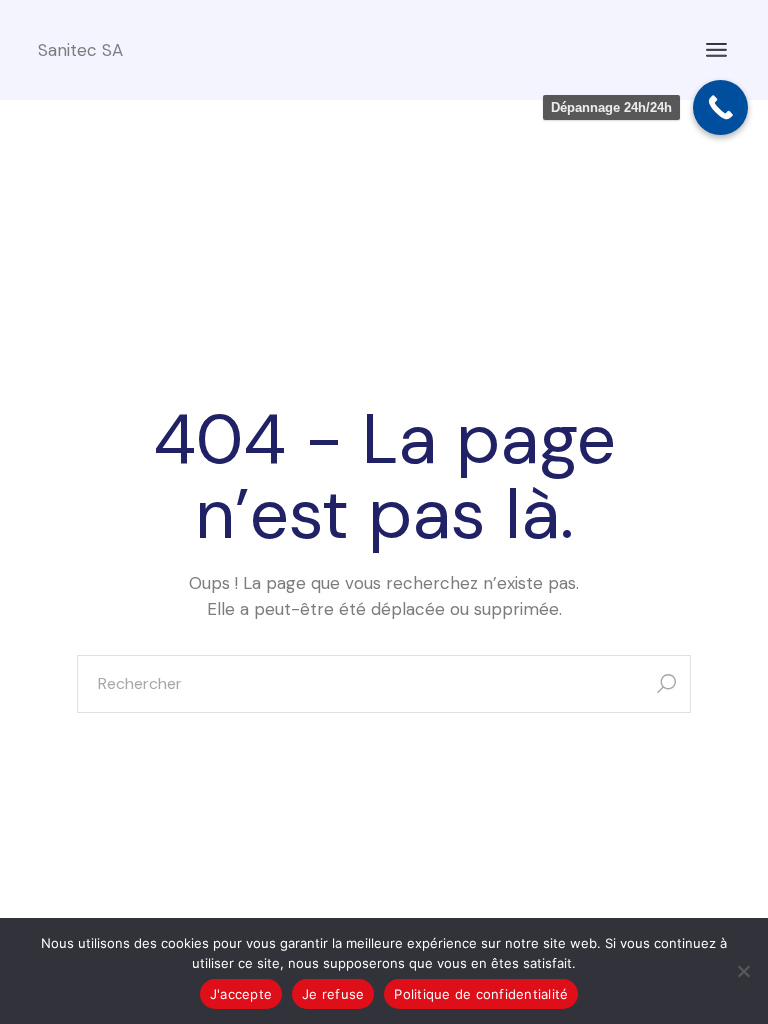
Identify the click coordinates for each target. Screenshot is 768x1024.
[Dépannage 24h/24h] (720, 107)
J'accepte (241, 994)
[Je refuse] (743, 971)
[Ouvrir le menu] (716, 50)
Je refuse (333, 994)
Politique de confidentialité (481, 994)
